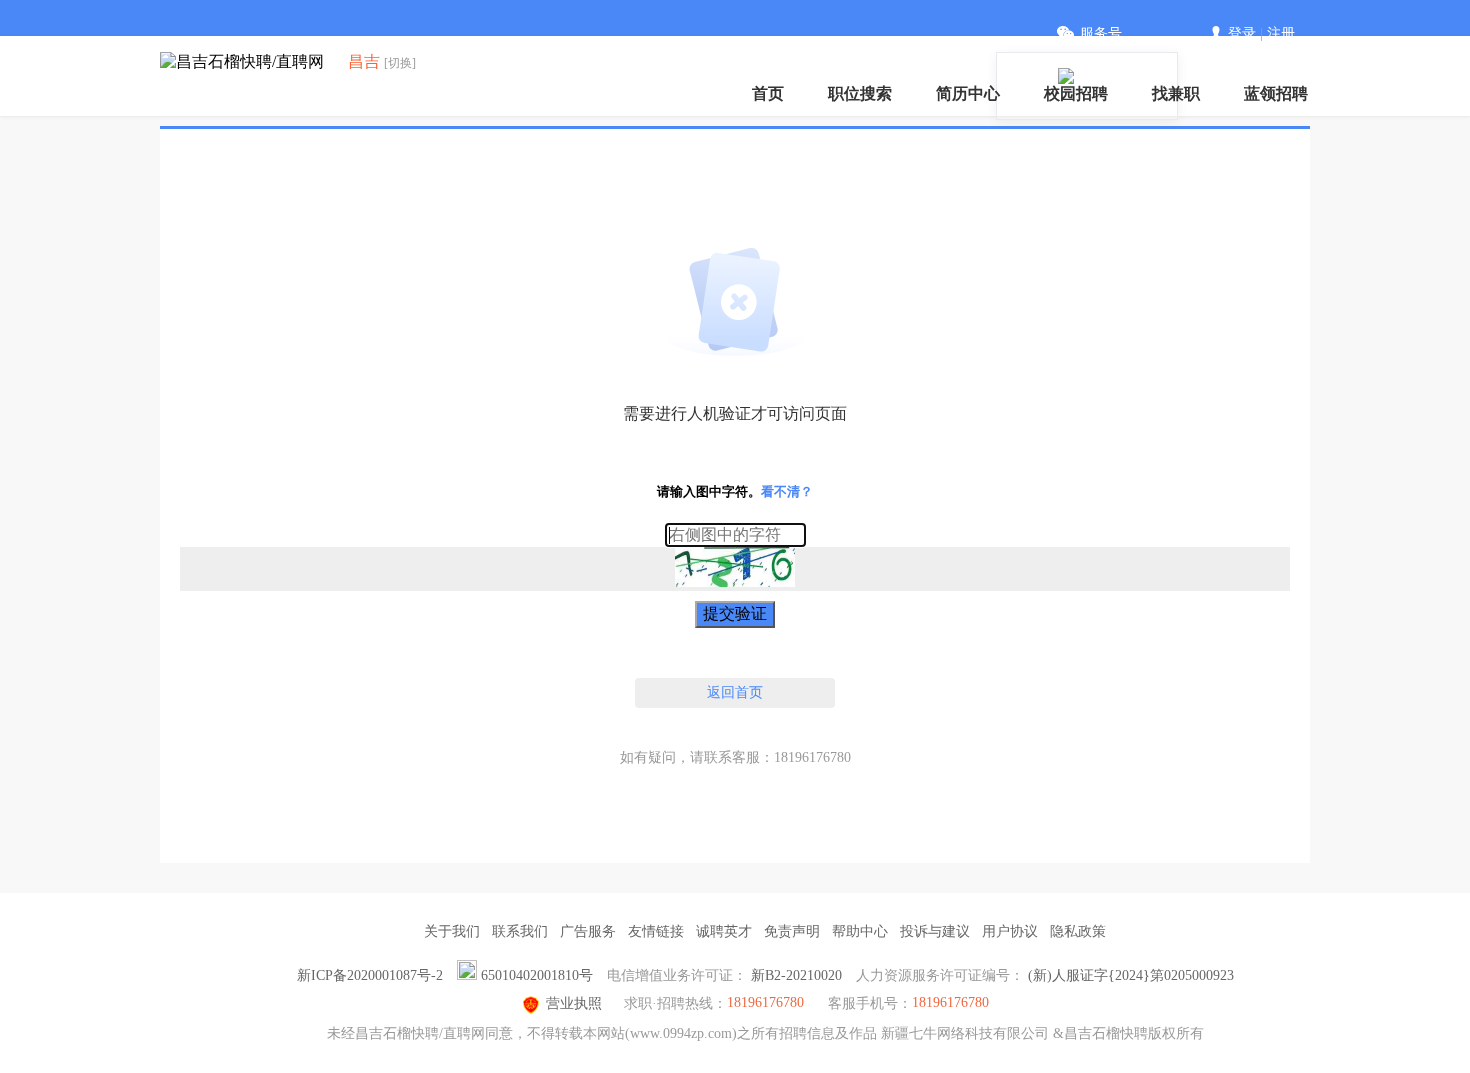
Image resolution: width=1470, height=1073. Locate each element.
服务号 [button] (1101, 33)
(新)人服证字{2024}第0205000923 (1131, 975)
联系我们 (520, 931)
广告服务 (588, 931)
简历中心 (968, 93)
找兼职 (1176, 93)
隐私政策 (1078, 931)
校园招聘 (1076, 93)
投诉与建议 (935, 931)
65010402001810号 (537, 975)
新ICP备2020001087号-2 (370, 975)
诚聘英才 (724, 931)
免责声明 (792, 931)
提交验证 (735, 613)
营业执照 (574, 1003)
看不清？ (787, 491)
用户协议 (1010, 931)
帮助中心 (860, 931)
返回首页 (735, 692)
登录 (1242, 33)
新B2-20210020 (796, 975)
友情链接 (656, 931)
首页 (768, 93)
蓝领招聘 (1276, 93)
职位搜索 (860, 93)
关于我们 (452, 931)
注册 (1281, 33)
